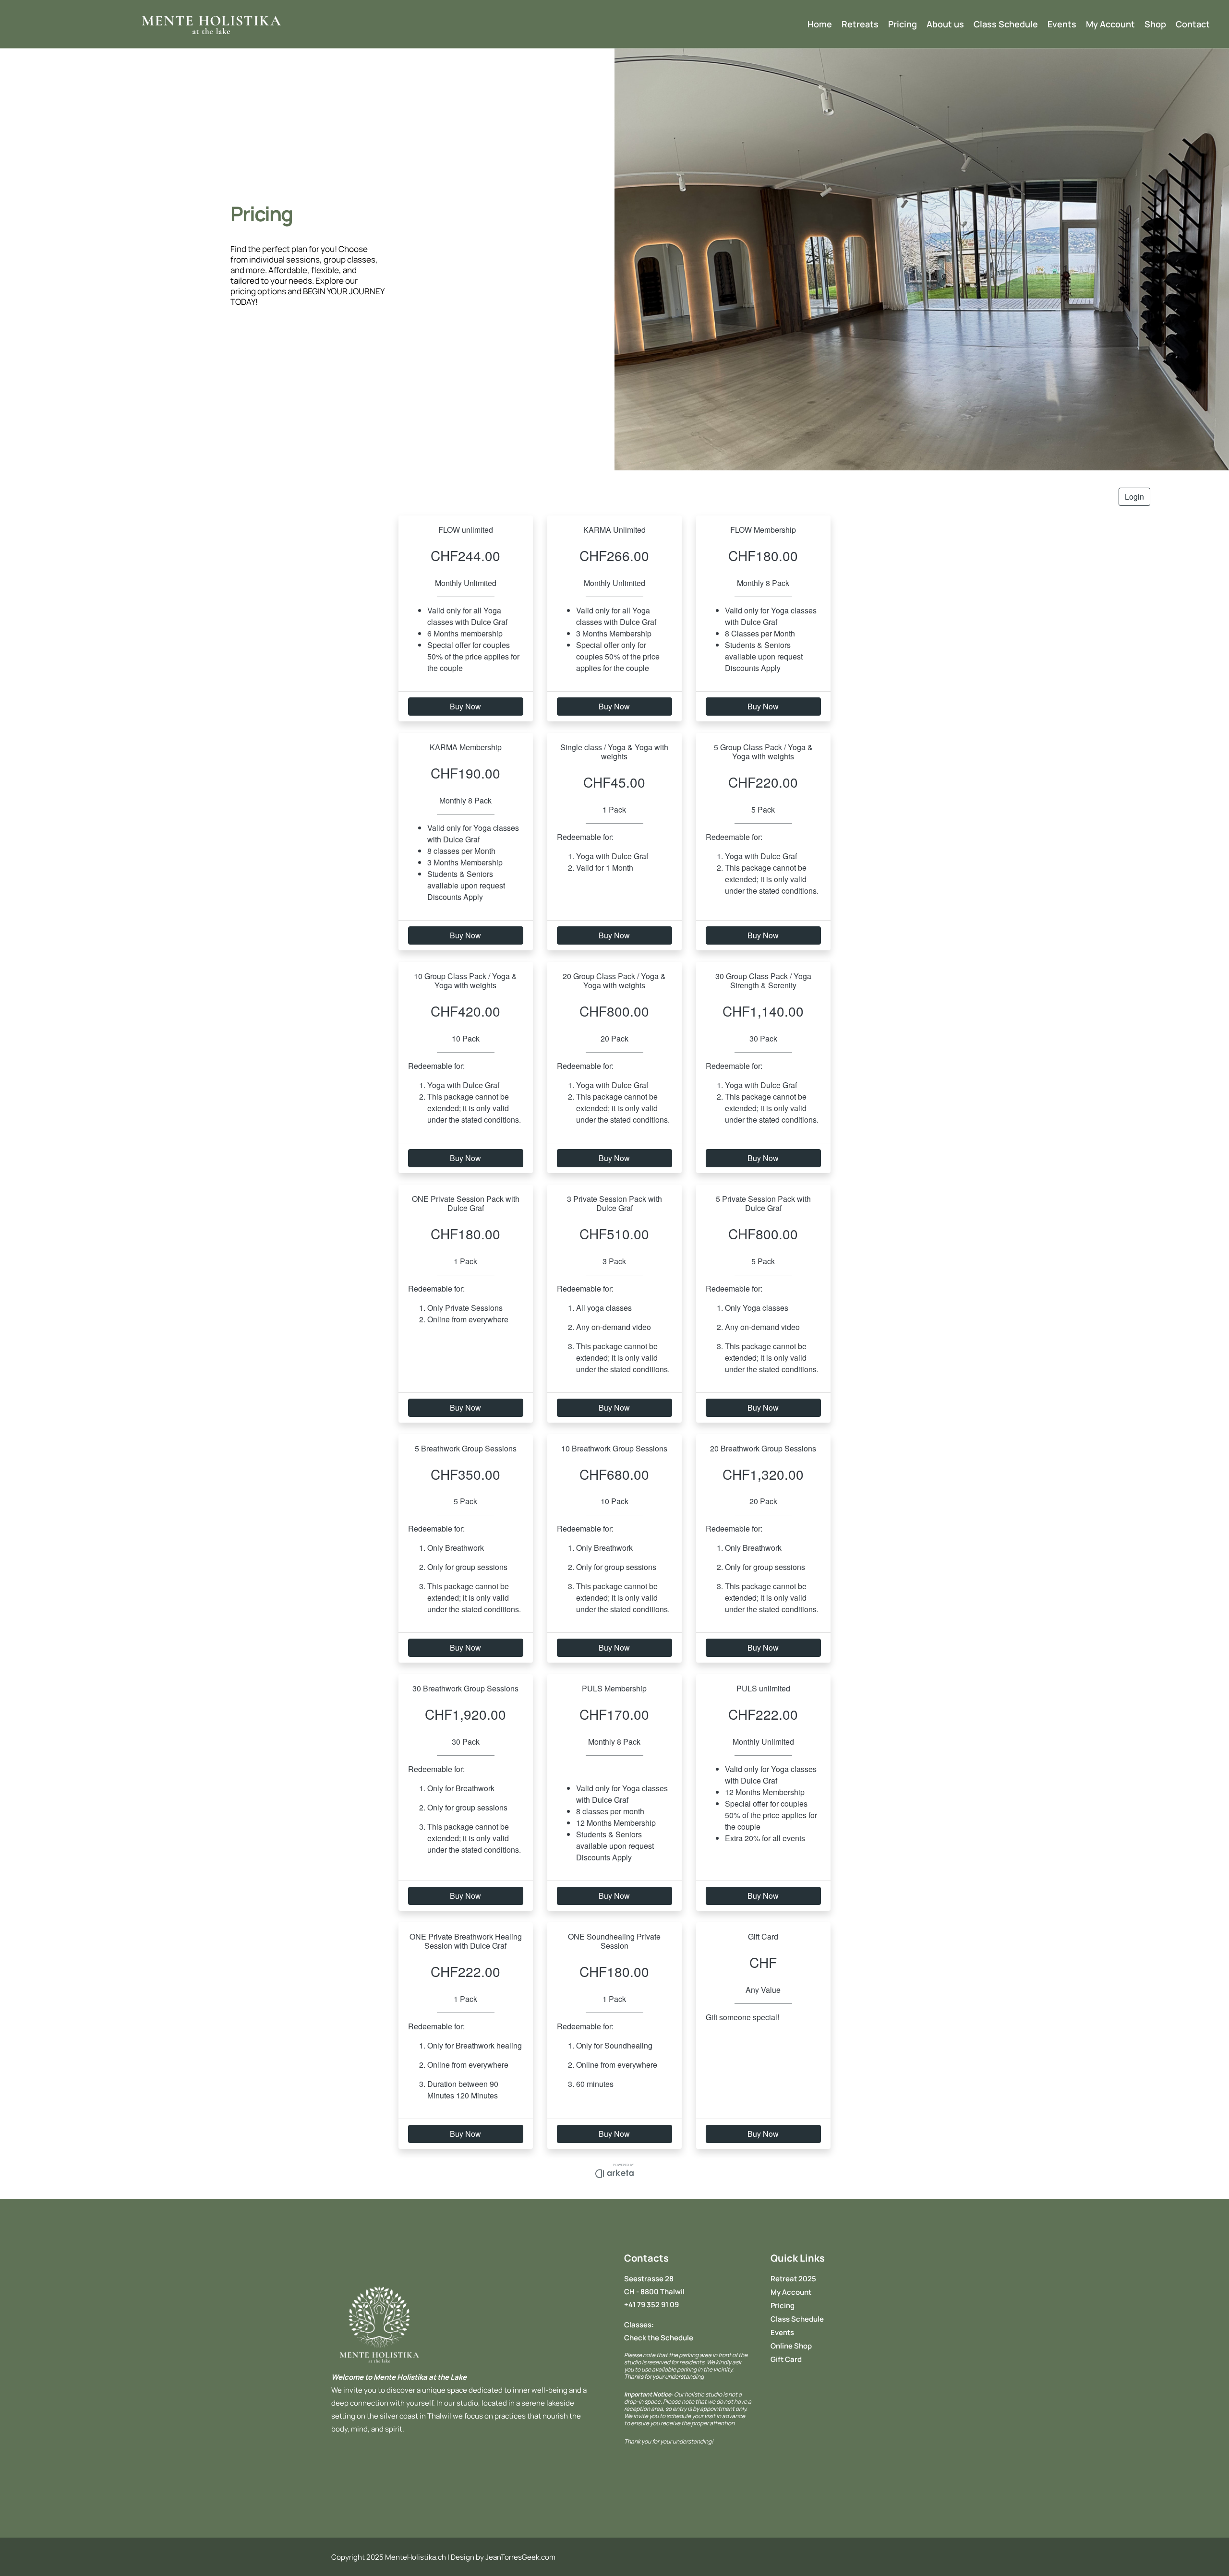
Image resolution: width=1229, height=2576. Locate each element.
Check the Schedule (659, 2338)
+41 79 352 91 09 (651, 2305)
